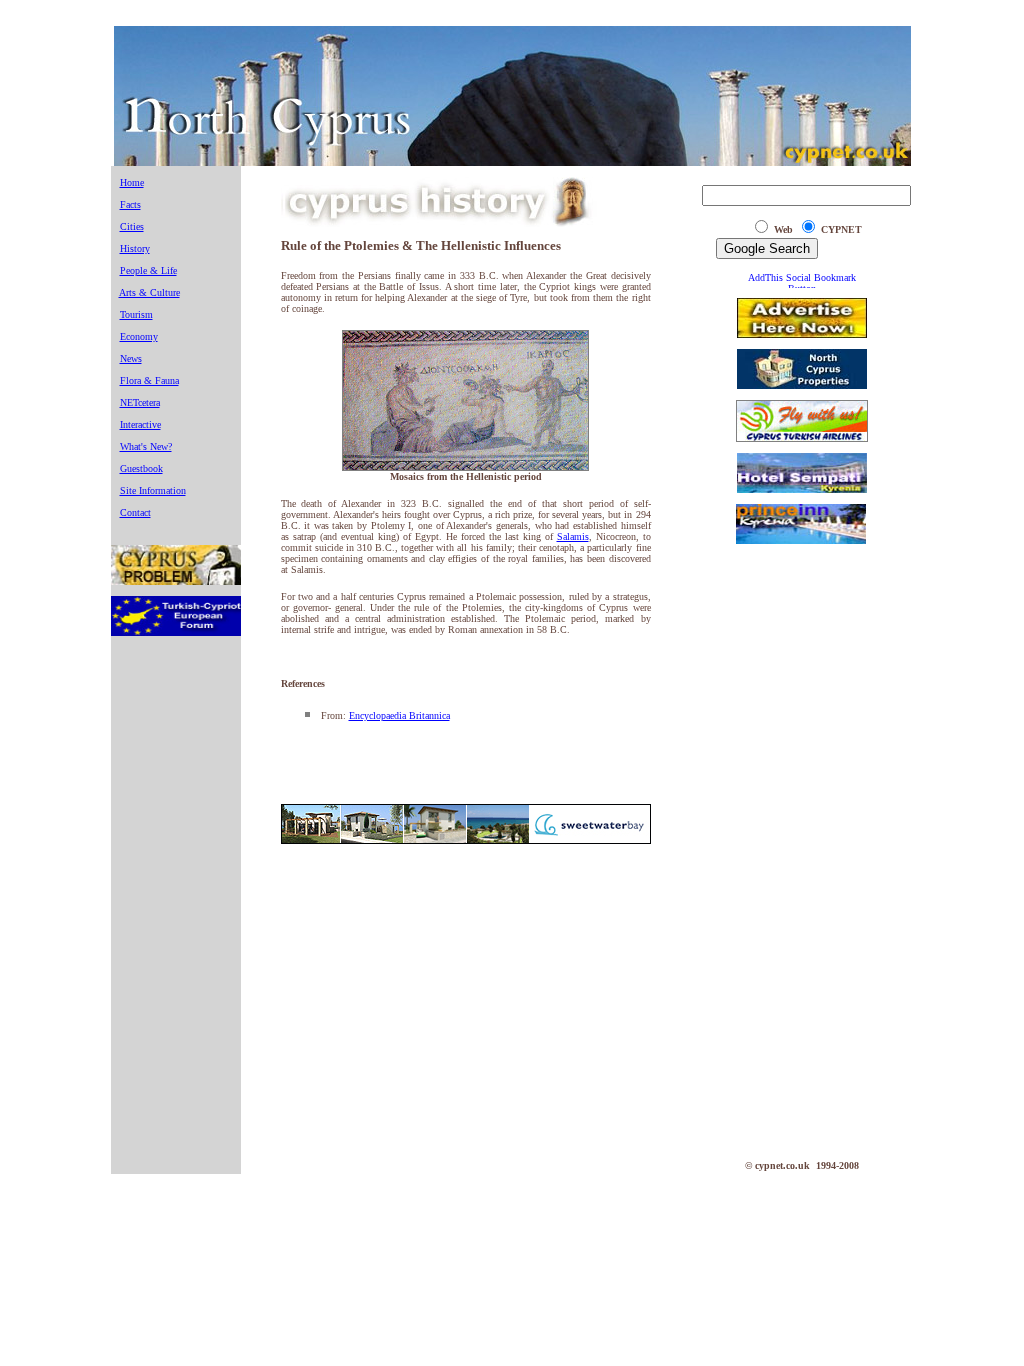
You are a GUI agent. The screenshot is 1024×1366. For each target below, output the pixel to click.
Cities (132, 226)
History (135, 248)
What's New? (146, 446)
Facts (130, 204)
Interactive (140, 424)
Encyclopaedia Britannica (399, 715)
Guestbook (141, 468)
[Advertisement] (802, 856)
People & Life (148, 270)
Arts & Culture (149, 292)
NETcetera (140, 402)
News (131, 358)
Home (132, 182)
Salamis (573, 536)
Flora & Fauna (149, 380)
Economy (139, 336)
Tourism (136, 314)
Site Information (153, 490)
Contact (135, 512)
